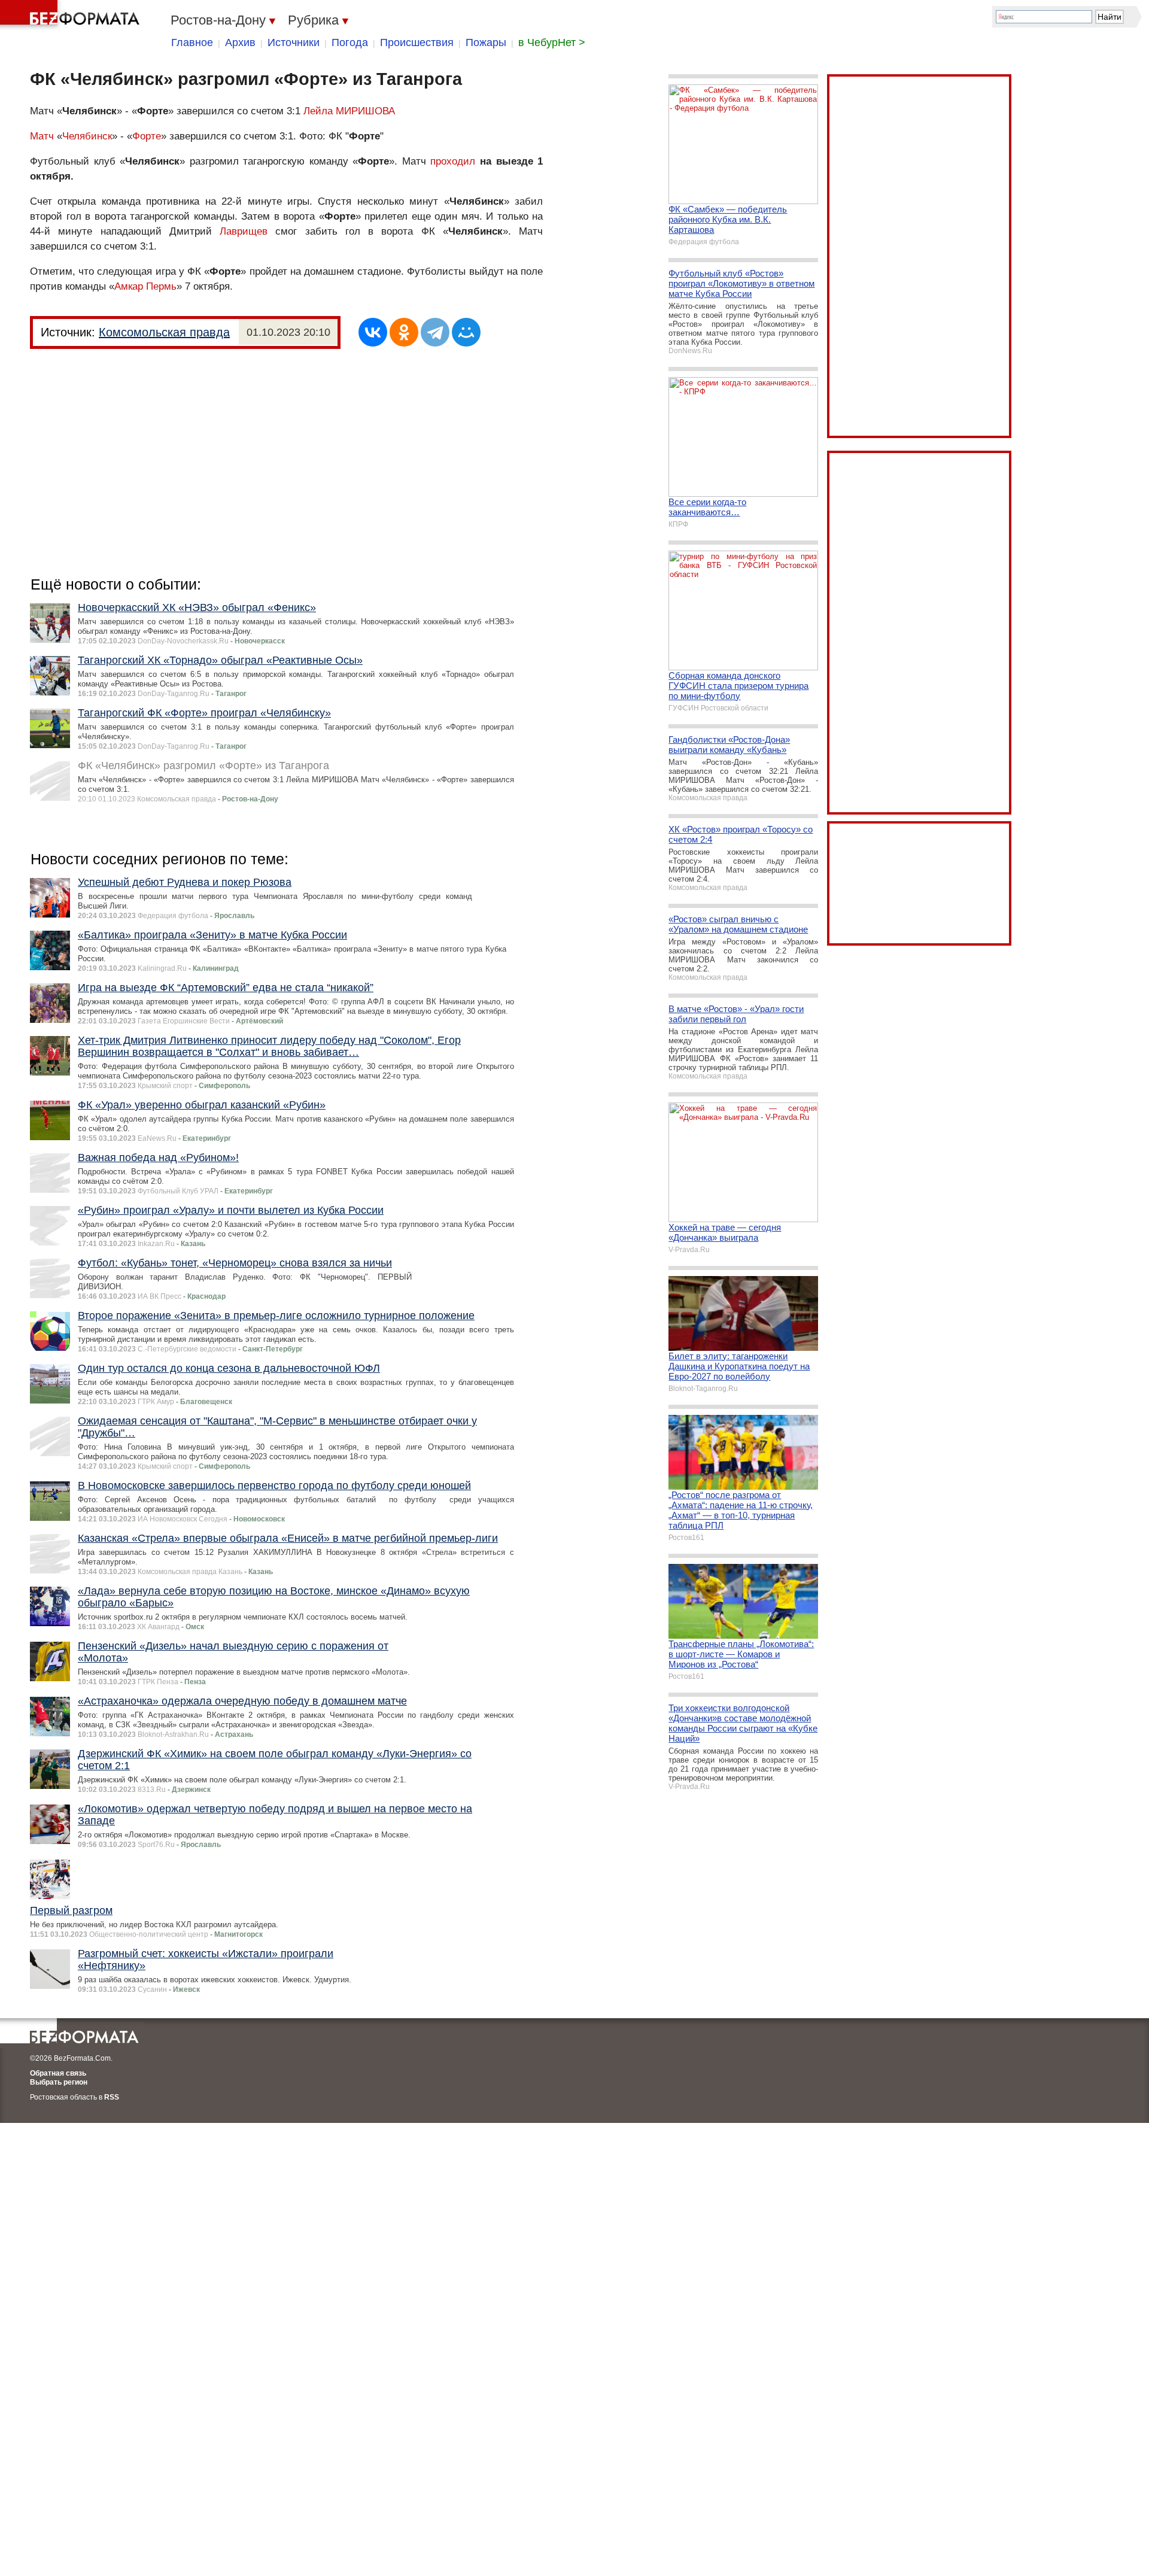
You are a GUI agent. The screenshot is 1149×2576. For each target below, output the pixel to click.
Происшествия (417, 42)
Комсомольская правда (164, 332)
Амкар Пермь (145, 286)
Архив (240, 42)
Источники (294, 42)
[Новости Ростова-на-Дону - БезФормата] (72, 15)
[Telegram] (435, 332)
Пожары (486, 42)
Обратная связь (58, 2073)
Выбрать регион (59, 2082)
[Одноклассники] (404, 332)
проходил (453, 161)
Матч (42, 136)
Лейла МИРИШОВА (349, 111)
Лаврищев (244, 231)
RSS (112, 2097)
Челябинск (87, 136)
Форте (147, 136)
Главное (192, 42)
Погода (350, 42)
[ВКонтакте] (373, 332)
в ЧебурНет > (552, 42)
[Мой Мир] (466, 332)
